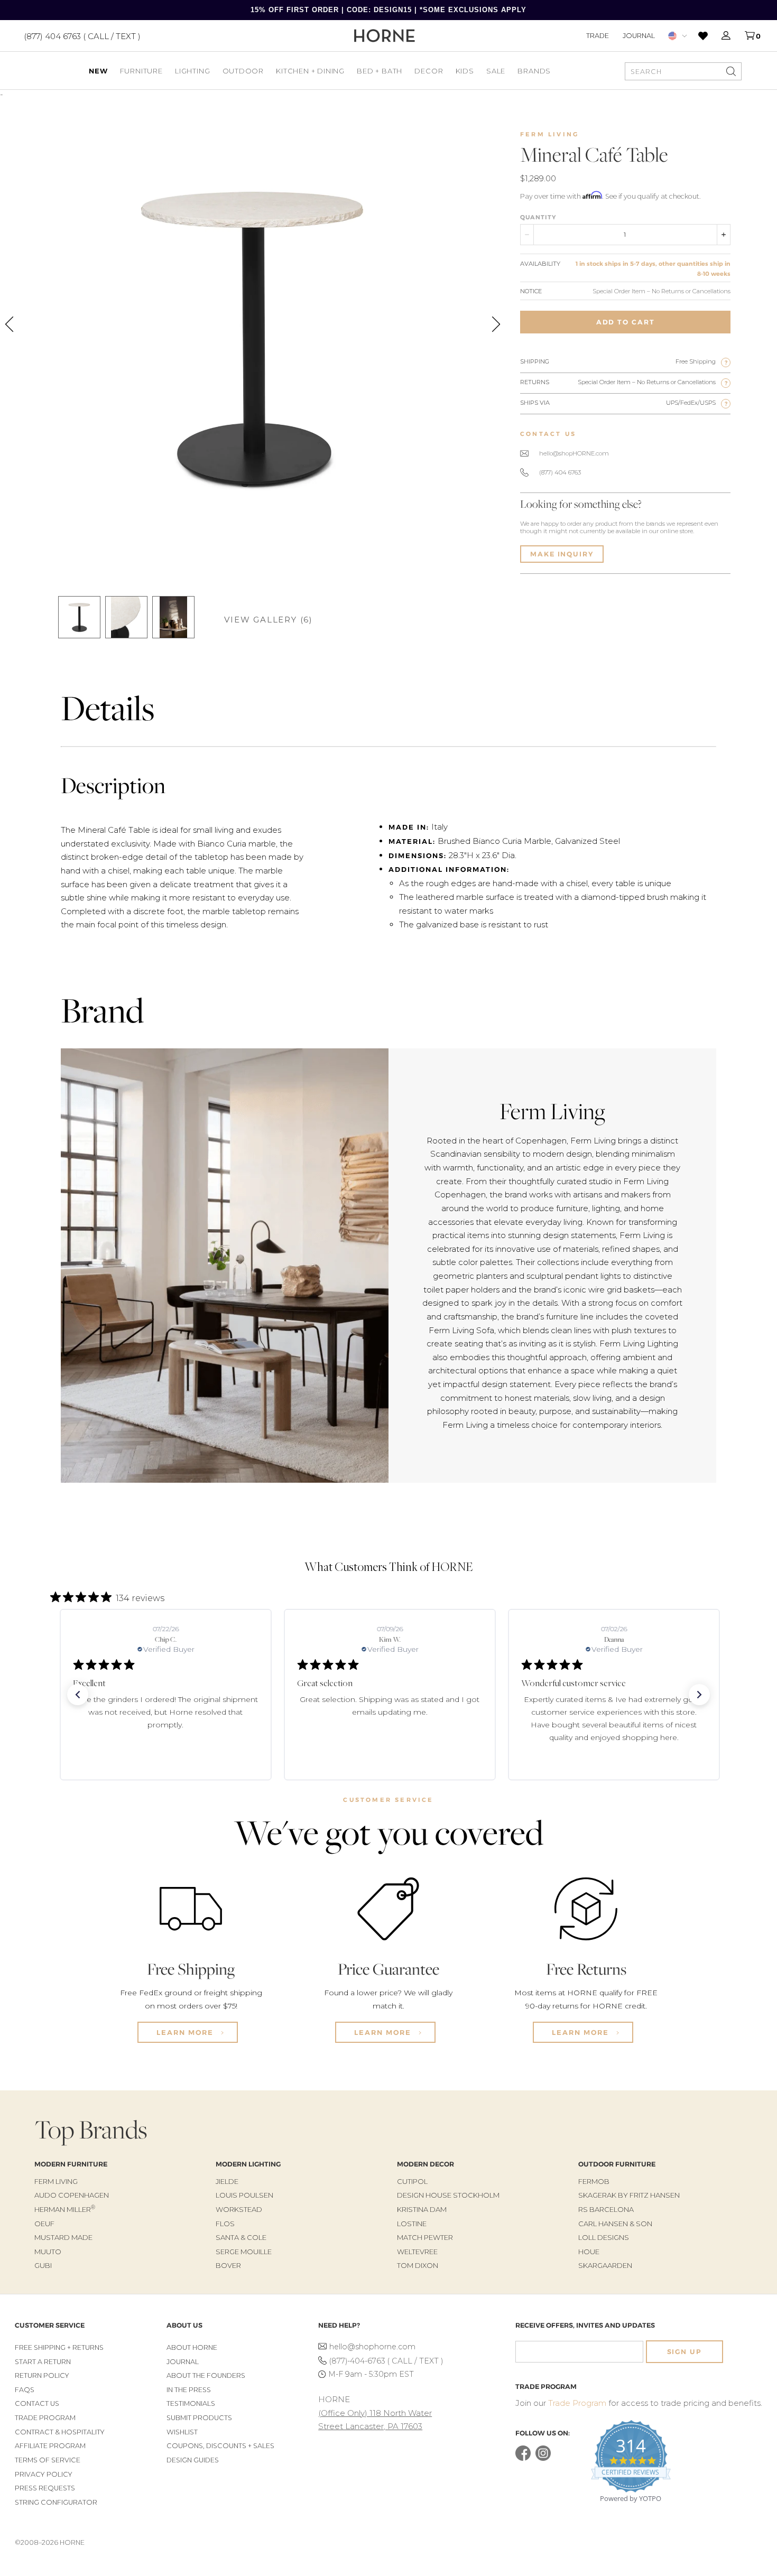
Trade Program (45, 2418)
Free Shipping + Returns (59, 2347)
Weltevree (417, 2252)
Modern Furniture (71, 2164)
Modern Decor (425, 2164)
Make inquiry (562, 554)
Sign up (684, 2352)
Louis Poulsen (244, 2195)
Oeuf (44, 2224)
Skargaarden (605, 2265)
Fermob (594, 2181)
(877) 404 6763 (560, 472)
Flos (225, 2224)
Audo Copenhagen (72, 2195)
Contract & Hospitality (60, 2432)
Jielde (227, 2181)
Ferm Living (549, 134)
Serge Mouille (244, 2252)
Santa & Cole (241, 2237)
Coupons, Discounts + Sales (220, 2446)
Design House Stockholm (448, 2195)
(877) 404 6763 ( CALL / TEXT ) (82, 36)
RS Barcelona (606, 2209)
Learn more (186, 2032)
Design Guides (193, 2460)
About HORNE (192, 2347)
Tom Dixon (418, 2265)
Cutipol (412, 2181)
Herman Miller (65, 2209)
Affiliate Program (50, 2446)
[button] (78, 1695)
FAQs (25, 2390)
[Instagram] (543, 2458)
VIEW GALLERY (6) (269, 620)
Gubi (43, 2265)
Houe (589, 2252)
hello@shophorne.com (372, 2347)
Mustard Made (63, 2237)
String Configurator (56, 2502)
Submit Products (199, 2418)
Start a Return (43, 2362)
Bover (228, 2265)
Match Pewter (425, 2237)
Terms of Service (48, 2460)
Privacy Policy (44, 2474)
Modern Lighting (248, 2164)
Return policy (42, 2375)
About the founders (206, 2375)
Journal (639, 35)
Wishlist (182, 2432)
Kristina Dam (422, 2209)
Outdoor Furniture (617, 2164)
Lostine (412, 2224)
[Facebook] (523, 2458)
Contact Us (37, 2403)
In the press (189, 2390)
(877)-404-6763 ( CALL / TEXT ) (386, 2361)
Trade (598, 35)
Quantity (538, 217)
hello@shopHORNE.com (574, 453)
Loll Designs (604, 2237)
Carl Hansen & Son (615, 2224)
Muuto (48, 2252)
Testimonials (191, 2403)
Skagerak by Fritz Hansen (629, 2195)
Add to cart (626, 322)
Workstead (239, 2209)
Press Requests (45, 2488)
